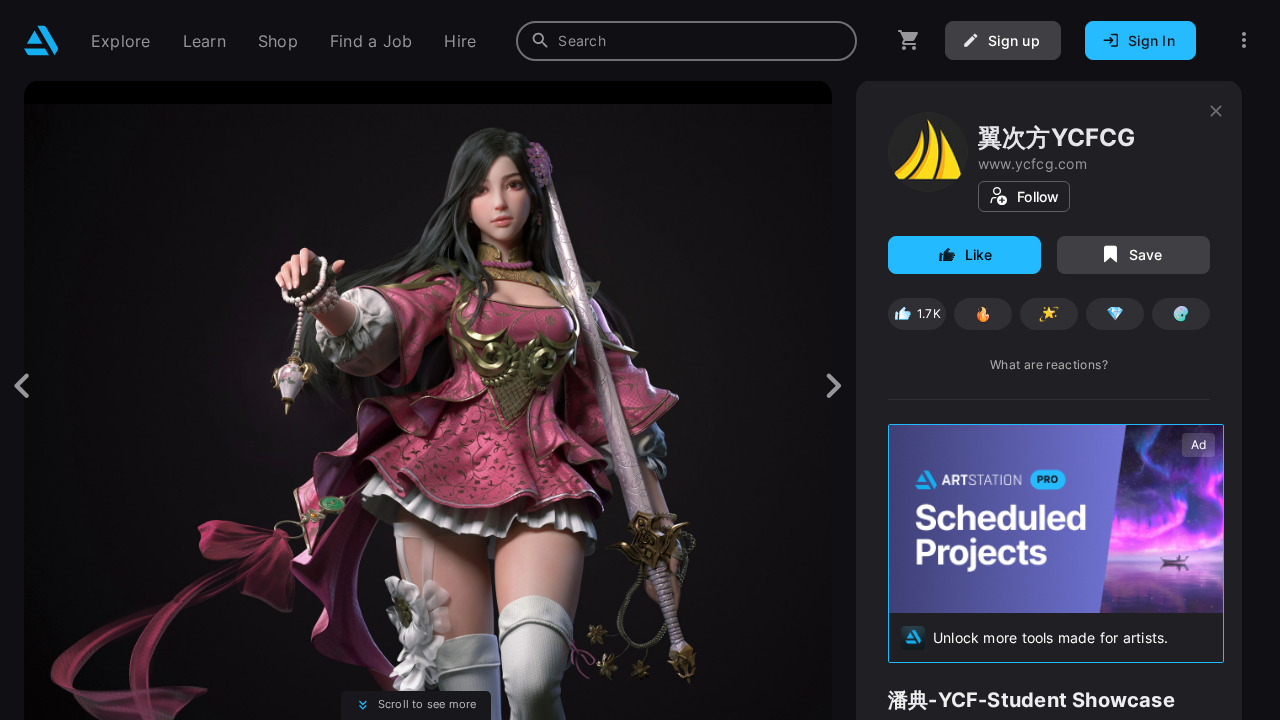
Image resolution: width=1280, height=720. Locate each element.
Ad (1198, 444)
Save (1146, 254)
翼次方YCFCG (1057, 137)
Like (979, 254)
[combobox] (686, 41)
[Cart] (909, 40)
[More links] (1244, 40)
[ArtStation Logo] (41, 40)
